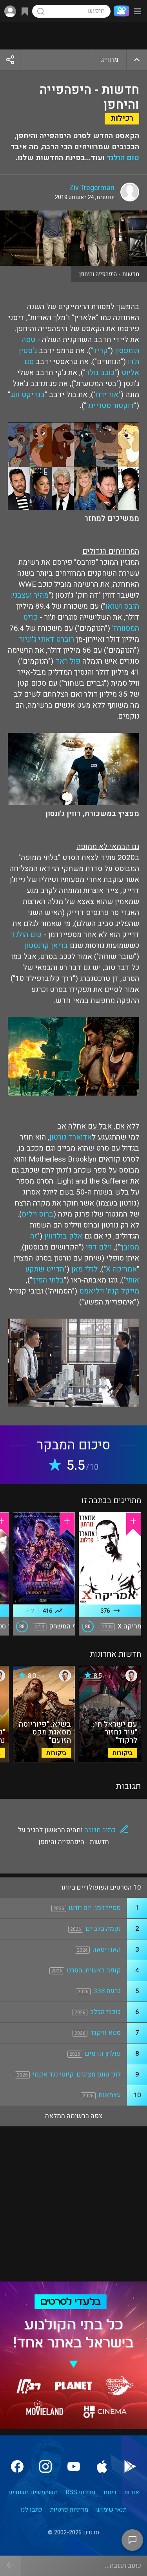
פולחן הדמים (103, 2054)
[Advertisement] (73, 36)
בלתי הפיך (48, 1280)
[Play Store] (130, 2466)
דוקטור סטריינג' (110, 406)
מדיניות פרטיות (69, 2510)
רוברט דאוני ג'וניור (47, 639)
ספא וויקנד (105, 2033)
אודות (132, 2492)
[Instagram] (45, 2466)
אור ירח (107, 395)
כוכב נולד (100, 373)
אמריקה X (121, 1269)
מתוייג (110, 59)
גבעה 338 (107, 1991)
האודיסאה (107, 1949)
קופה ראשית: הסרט (94, 1970)
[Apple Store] (102, 2466)
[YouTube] (74, 2466)
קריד (100, 351)
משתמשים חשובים (33, 2492)
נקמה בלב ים (103, 1929)
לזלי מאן (84, 1269)
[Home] (120, 11)
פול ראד (68, 661)
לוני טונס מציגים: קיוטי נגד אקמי (77, 2074)
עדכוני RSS (81, 2492)
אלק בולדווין (63, 1236)
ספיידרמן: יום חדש (95, 1908)
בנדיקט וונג (27, 395)
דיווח (110, 2492)
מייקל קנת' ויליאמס (109, 1291)
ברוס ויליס (37, 1214)
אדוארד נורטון (71, 1137)
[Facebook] (17, 2466)
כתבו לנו (32, 2510)
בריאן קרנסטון (46, 946)
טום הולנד (123, 158)
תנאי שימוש (111, 2510)
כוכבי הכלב (105, 2012)
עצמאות (110, 2095)
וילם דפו (99, 1247)
